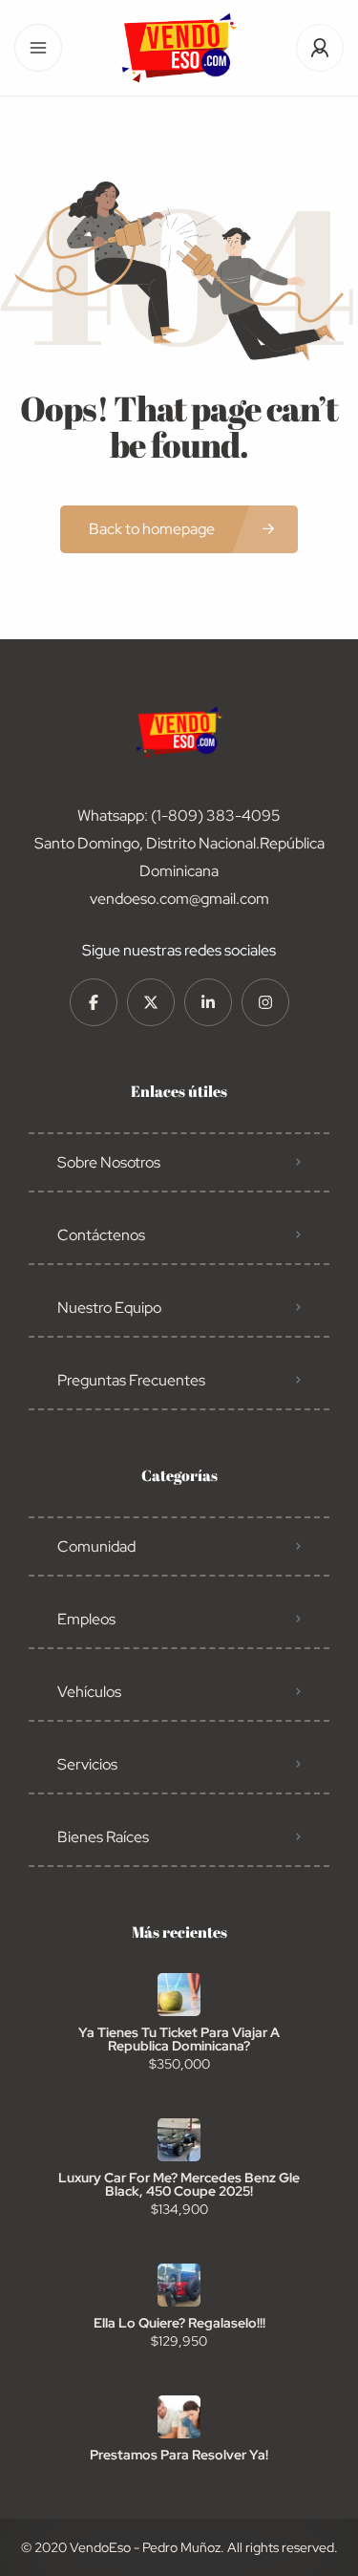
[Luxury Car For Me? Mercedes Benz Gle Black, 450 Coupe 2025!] (179, 2140)
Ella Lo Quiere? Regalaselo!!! (179, 2323)
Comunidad (96, 1546)
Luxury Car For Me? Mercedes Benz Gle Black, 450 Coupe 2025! (179, 2184)
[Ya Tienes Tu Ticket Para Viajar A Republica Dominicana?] (179, 1995)
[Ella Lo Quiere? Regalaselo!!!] (179, 2285)
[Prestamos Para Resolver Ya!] (179, 2417)
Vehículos (89, 1692)
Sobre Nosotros (109, 1162)
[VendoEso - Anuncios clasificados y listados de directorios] (179, 48)
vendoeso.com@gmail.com (179, 899)
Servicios (87, 1764)
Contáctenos (101, 1235)
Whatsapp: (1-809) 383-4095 (179, 816)
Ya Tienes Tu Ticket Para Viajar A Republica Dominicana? (179, 2039)
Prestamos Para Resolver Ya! (179, 2455)
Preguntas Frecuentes (131, 1380)
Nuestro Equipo (109, 1308)
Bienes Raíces (103, 1837)
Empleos (86, 1619)
